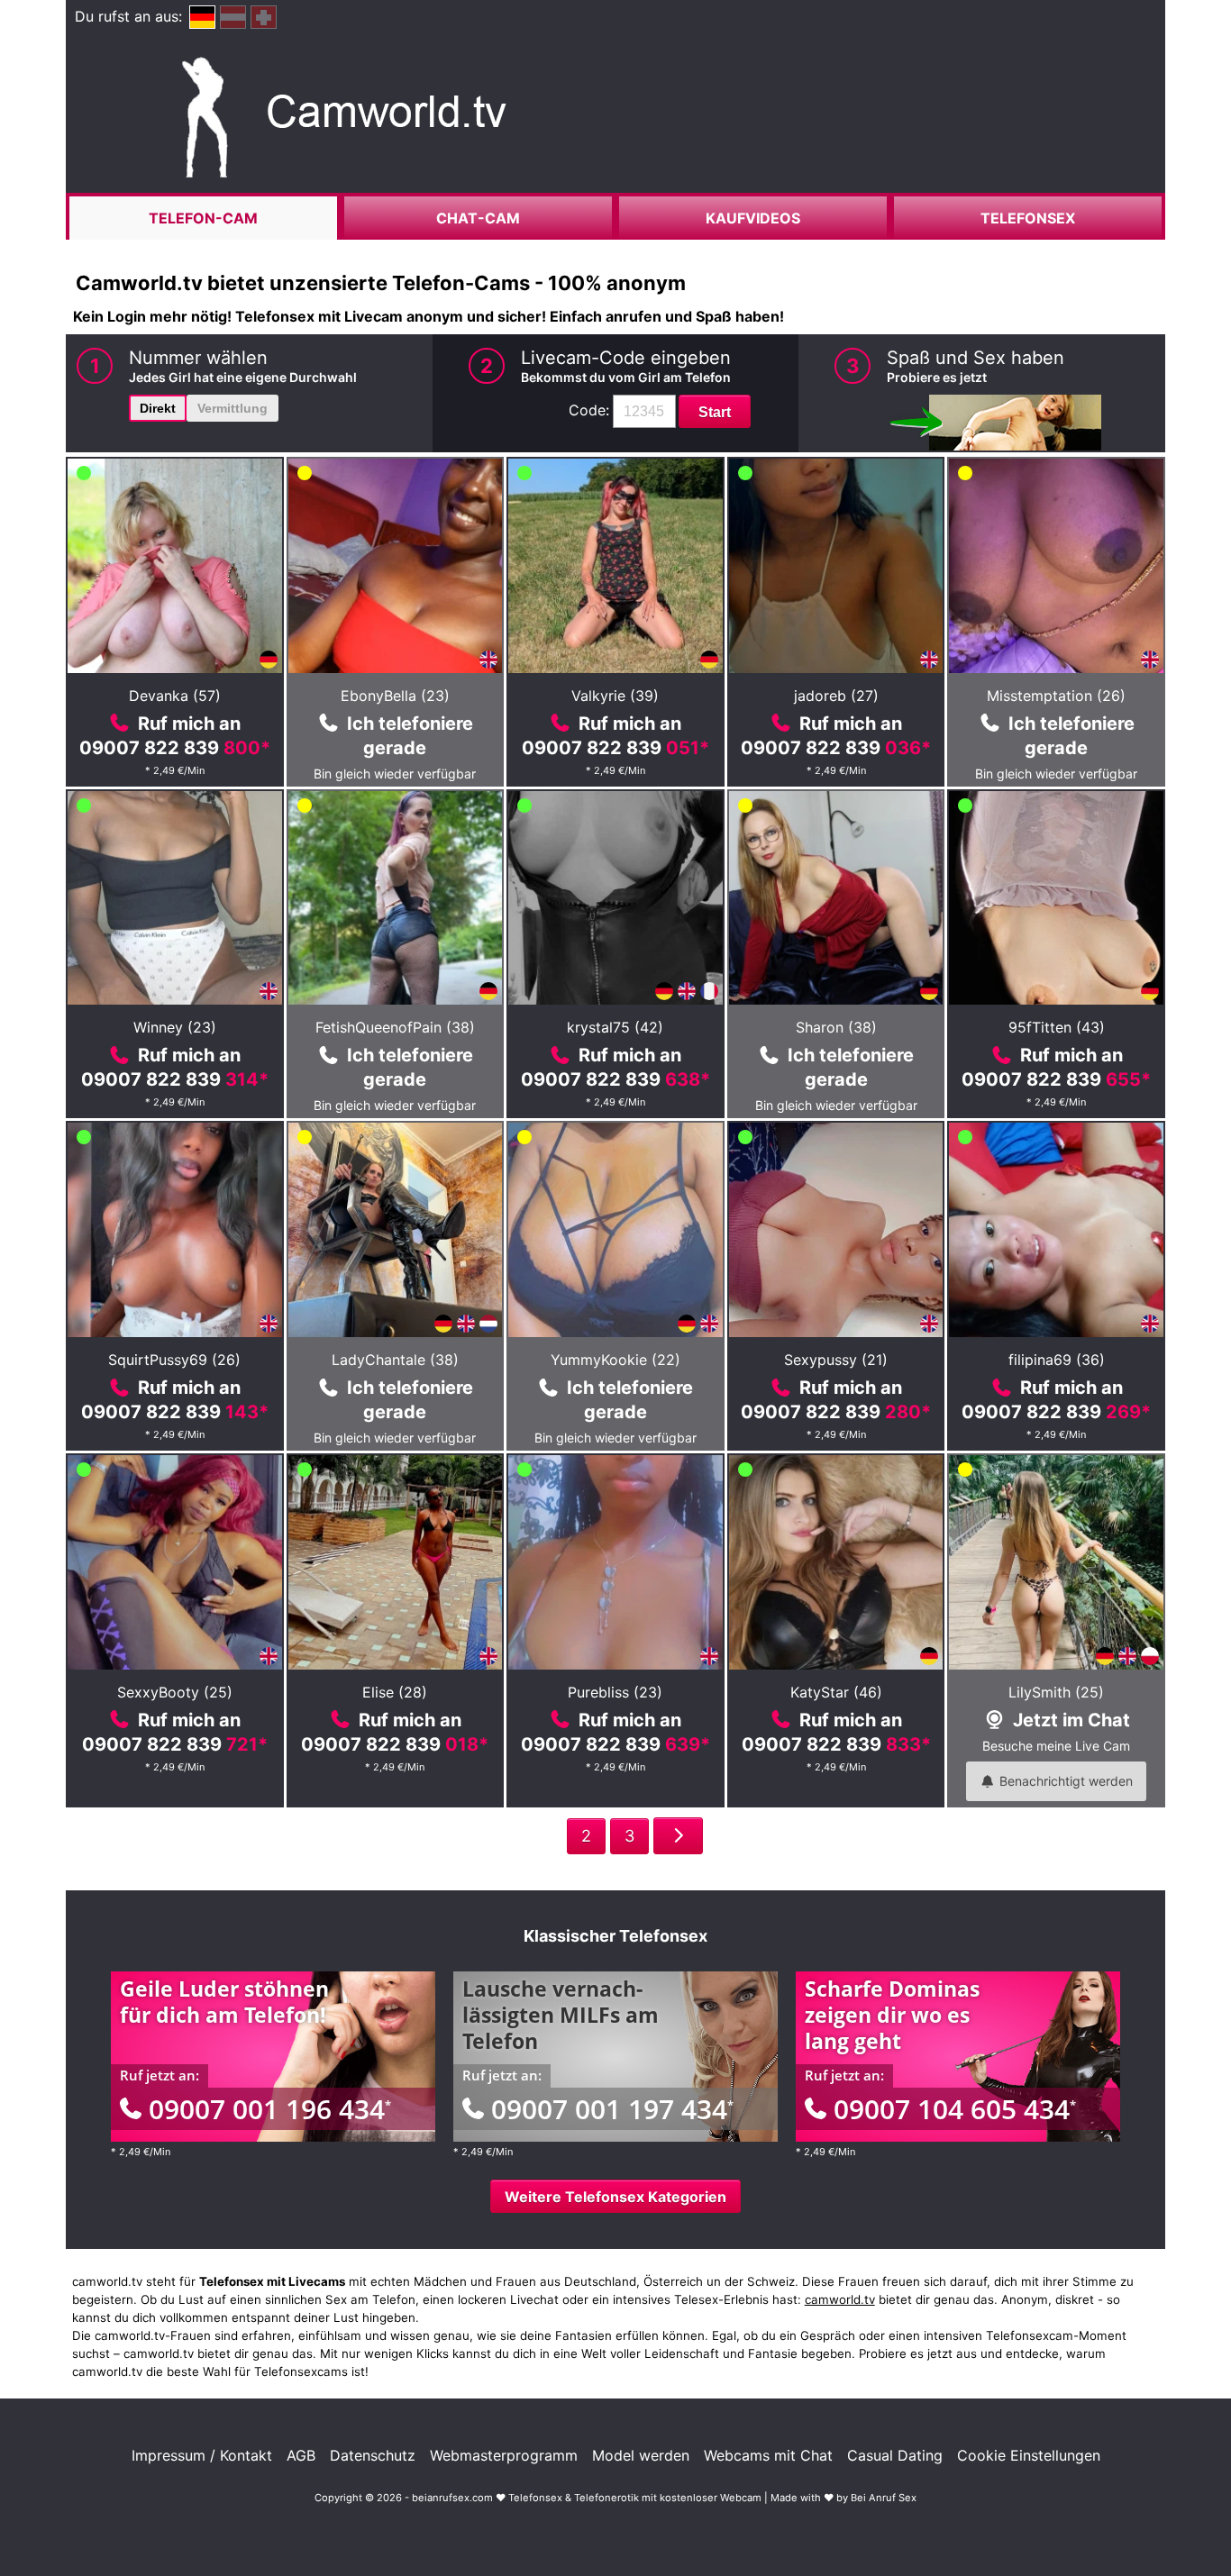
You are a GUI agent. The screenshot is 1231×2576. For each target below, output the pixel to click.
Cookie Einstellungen (1029, 2455)
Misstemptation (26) (1056, 696)
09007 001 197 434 (612, 2109)
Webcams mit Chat (768, 2455)
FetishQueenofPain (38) (395, 1027)
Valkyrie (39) (615, 696)
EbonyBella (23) (395, 696)
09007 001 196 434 (270, 2109)
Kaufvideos (753, 218)
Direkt (158, 408)
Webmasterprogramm (504, 2455)
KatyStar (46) (836, 1692)
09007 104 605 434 (955, 2109)
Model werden (641, 2455)
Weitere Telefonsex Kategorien (615, 2197)
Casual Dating (895, 2455)
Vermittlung (233, 408)
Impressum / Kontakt (202, 2455)
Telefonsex (1028, 218)
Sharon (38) (836, 1027)
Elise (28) (395, 1692)
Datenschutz (373, 2455)
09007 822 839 (175, 748)
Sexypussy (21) (836, 1360)
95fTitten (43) (1057, 1027)
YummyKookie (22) (615, 1360)
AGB (301, 2455)
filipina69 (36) (1057, 1360)
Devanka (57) (175, 696)
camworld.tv (840, 2299)
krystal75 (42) (615, 1027)
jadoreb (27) (836, 696)
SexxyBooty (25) (175, 1692)
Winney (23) (175, 1027)
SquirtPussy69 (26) (174, 1360)
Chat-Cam (478, 218)
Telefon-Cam (203, 218)
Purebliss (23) (615, 1692)
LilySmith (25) (1056, 1692)
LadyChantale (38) (395, 1360)
